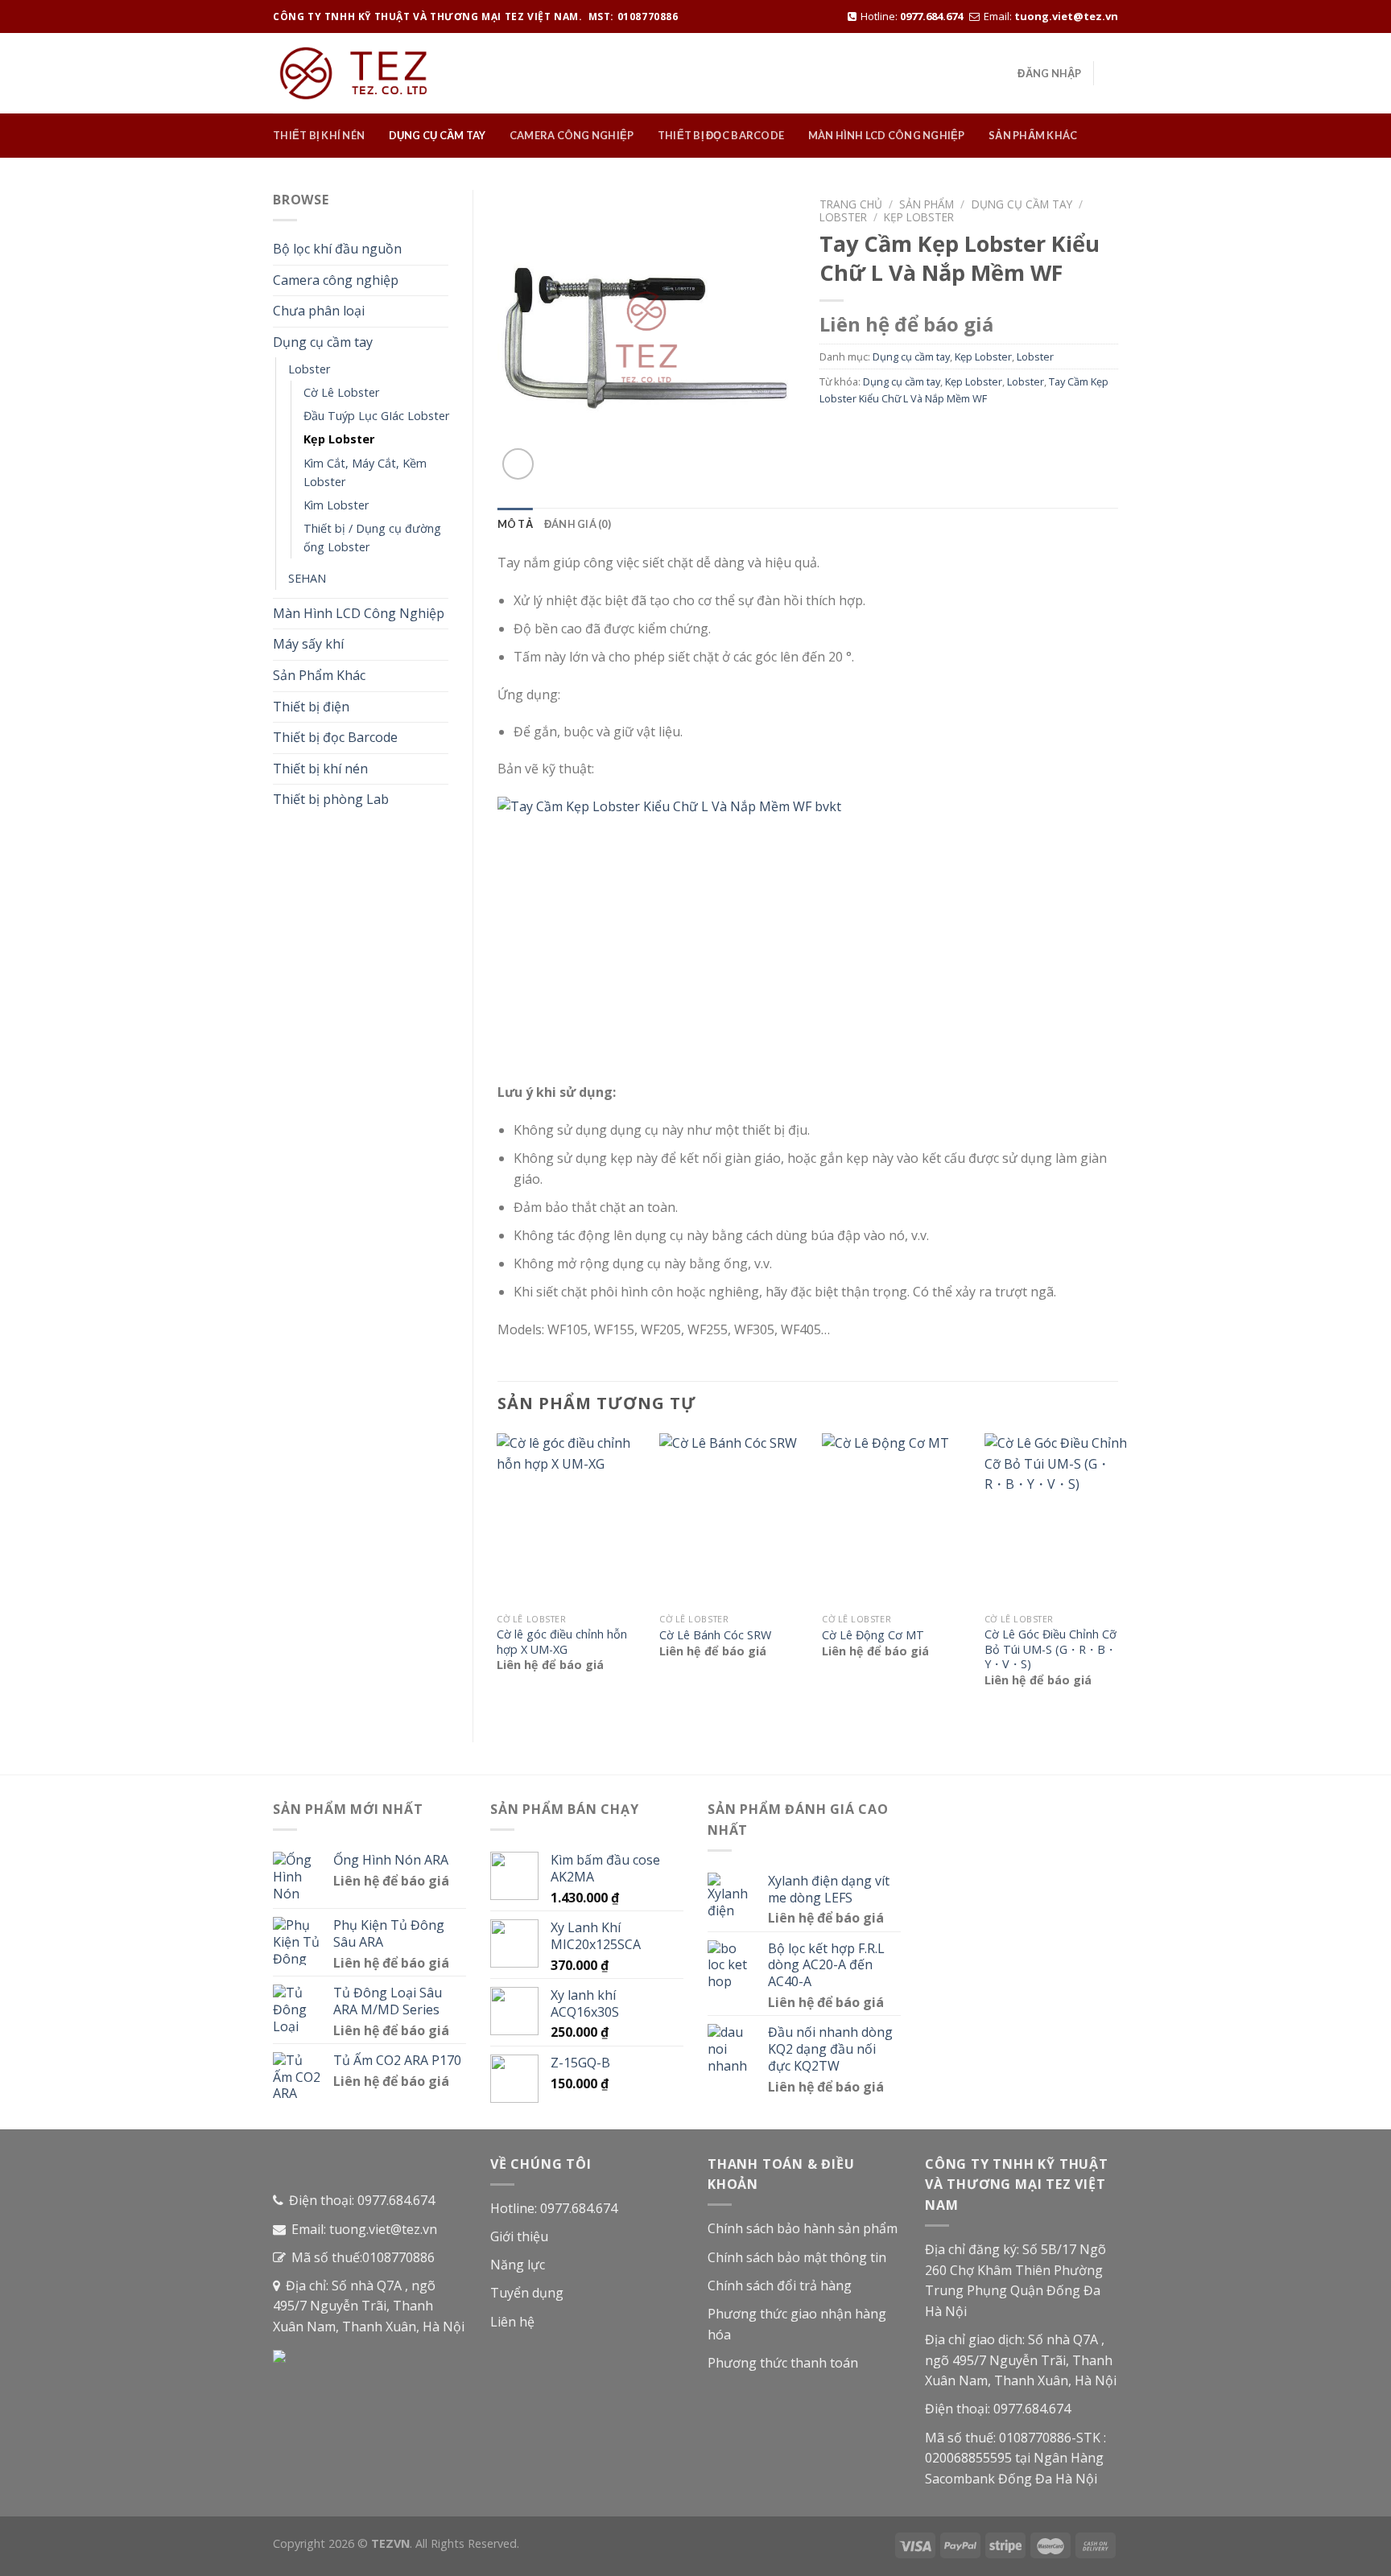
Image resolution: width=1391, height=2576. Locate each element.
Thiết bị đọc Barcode (721, 135)
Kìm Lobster (336, 505)
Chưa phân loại (319, 311)
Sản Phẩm (927, 204)
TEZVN (390, 2543)
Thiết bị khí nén (319, 135)
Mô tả (515, 524)
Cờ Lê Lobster (341, 392)
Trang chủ (851, 204)
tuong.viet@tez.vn (1066, 16)
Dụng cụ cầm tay (438, 135)
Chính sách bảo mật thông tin (797, 2257)
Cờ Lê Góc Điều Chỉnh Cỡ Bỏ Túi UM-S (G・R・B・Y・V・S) (1050, 1649)
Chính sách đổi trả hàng (780, 2285)
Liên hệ (512, 2322)
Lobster (309, 369)
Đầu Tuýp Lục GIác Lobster (376, 416)
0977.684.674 (931, 16)
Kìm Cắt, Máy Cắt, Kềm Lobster (365, 472)
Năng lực (518, 2265)
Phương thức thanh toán (783, 2363)
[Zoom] (518, 464)
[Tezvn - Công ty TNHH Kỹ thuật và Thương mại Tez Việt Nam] (353, 73)
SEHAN (307, 578)
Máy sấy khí (308, 644)
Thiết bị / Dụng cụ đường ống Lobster (372, 538)
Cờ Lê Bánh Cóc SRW (715, 1635)
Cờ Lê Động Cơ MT (873, 1635)
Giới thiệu (519, 2236)
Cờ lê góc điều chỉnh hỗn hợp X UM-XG (562, 1642)
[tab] (515, 524)
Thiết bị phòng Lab (331, 799)
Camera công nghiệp (572, 135)
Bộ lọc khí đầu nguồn (337, 249)
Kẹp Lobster (339, 439)
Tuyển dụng (527, 2293)
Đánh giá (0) (578, 524)
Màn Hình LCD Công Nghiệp (887, 135)
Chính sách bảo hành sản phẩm (803, 2228)
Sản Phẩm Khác (1033, 135)
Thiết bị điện (311, 707)
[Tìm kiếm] (1112, 73)
